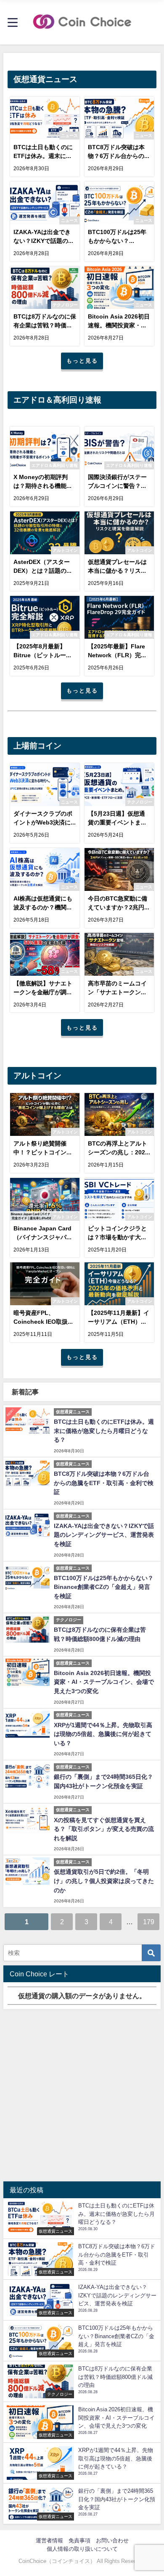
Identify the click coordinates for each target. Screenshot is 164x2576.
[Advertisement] (82, 2095)
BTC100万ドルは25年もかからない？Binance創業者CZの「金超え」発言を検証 (104, 1587)
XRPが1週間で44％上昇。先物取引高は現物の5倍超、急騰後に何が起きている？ (103, 1734)
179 (149, 1922)
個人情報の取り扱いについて (82, 2549)
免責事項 (79, 2540)
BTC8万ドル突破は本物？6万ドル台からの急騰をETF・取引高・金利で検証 (104, 1483)
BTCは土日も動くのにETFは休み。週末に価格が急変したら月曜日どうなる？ (104, 1431)
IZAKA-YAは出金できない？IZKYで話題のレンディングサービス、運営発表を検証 (104, 1535)
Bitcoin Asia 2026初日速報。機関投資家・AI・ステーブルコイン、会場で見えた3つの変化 (104, 1682)
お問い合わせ (112, 2540)
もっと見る (82, 361)
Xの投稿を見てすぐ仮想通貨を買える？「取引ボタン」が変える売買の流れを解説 (104, 1829)
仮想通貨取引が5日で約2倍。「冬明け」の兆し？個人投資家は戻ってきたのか (104, 1881)
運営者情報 (49, 2540)
